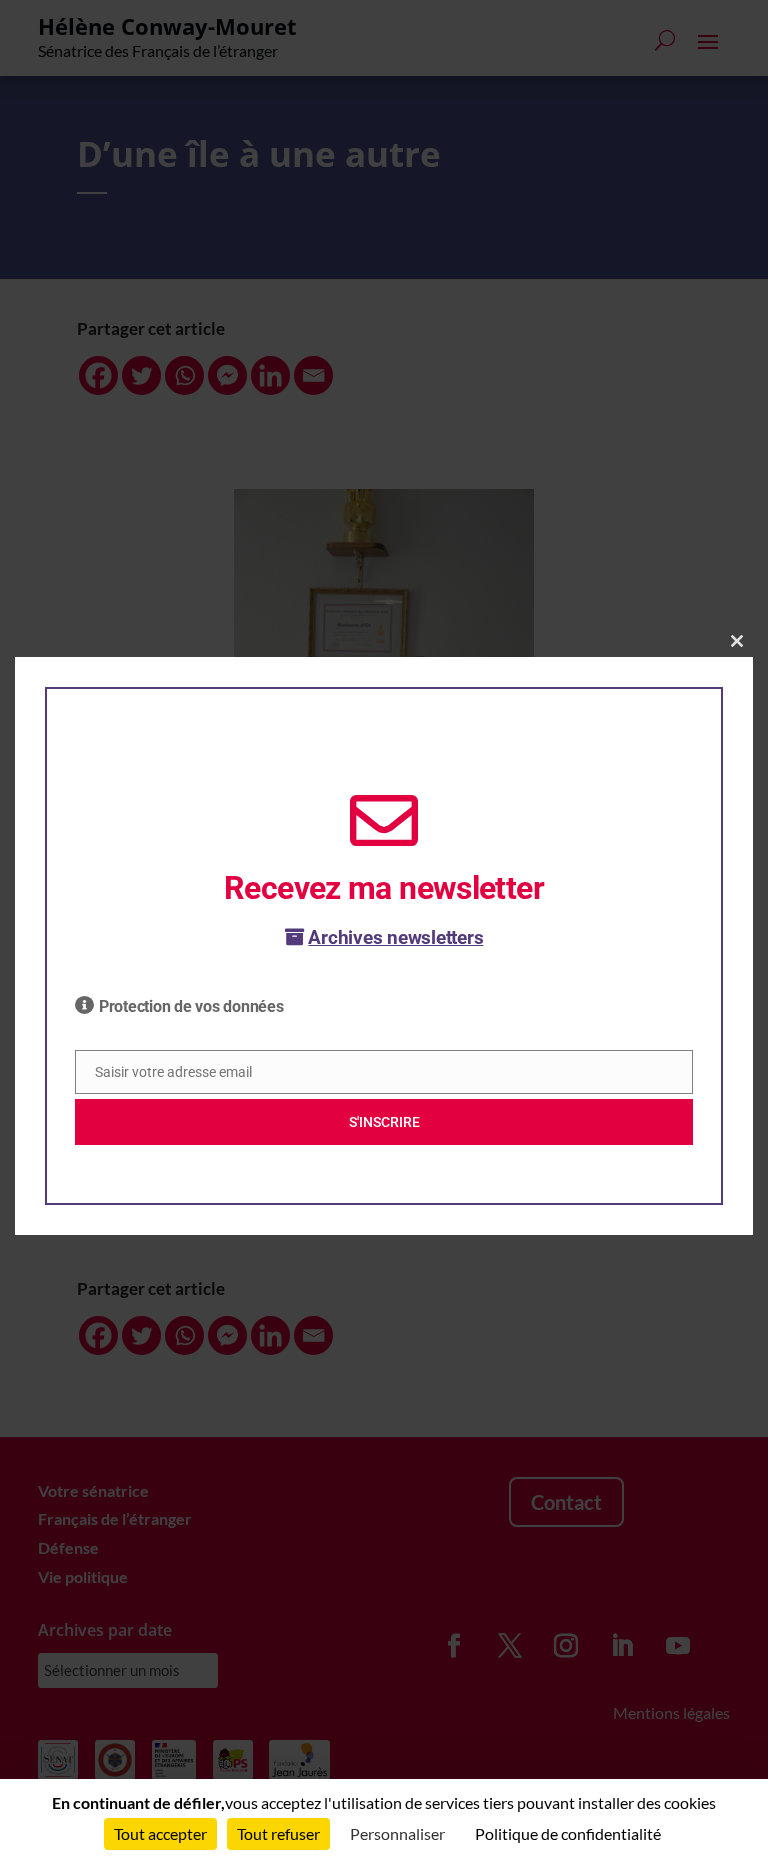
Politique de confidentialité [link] (568, 1833)
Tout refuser (278, 1833)
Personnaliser (397, 1833)
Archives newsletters (395, 937)
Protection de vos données (191, 1006)
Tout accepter (160, 1833)
